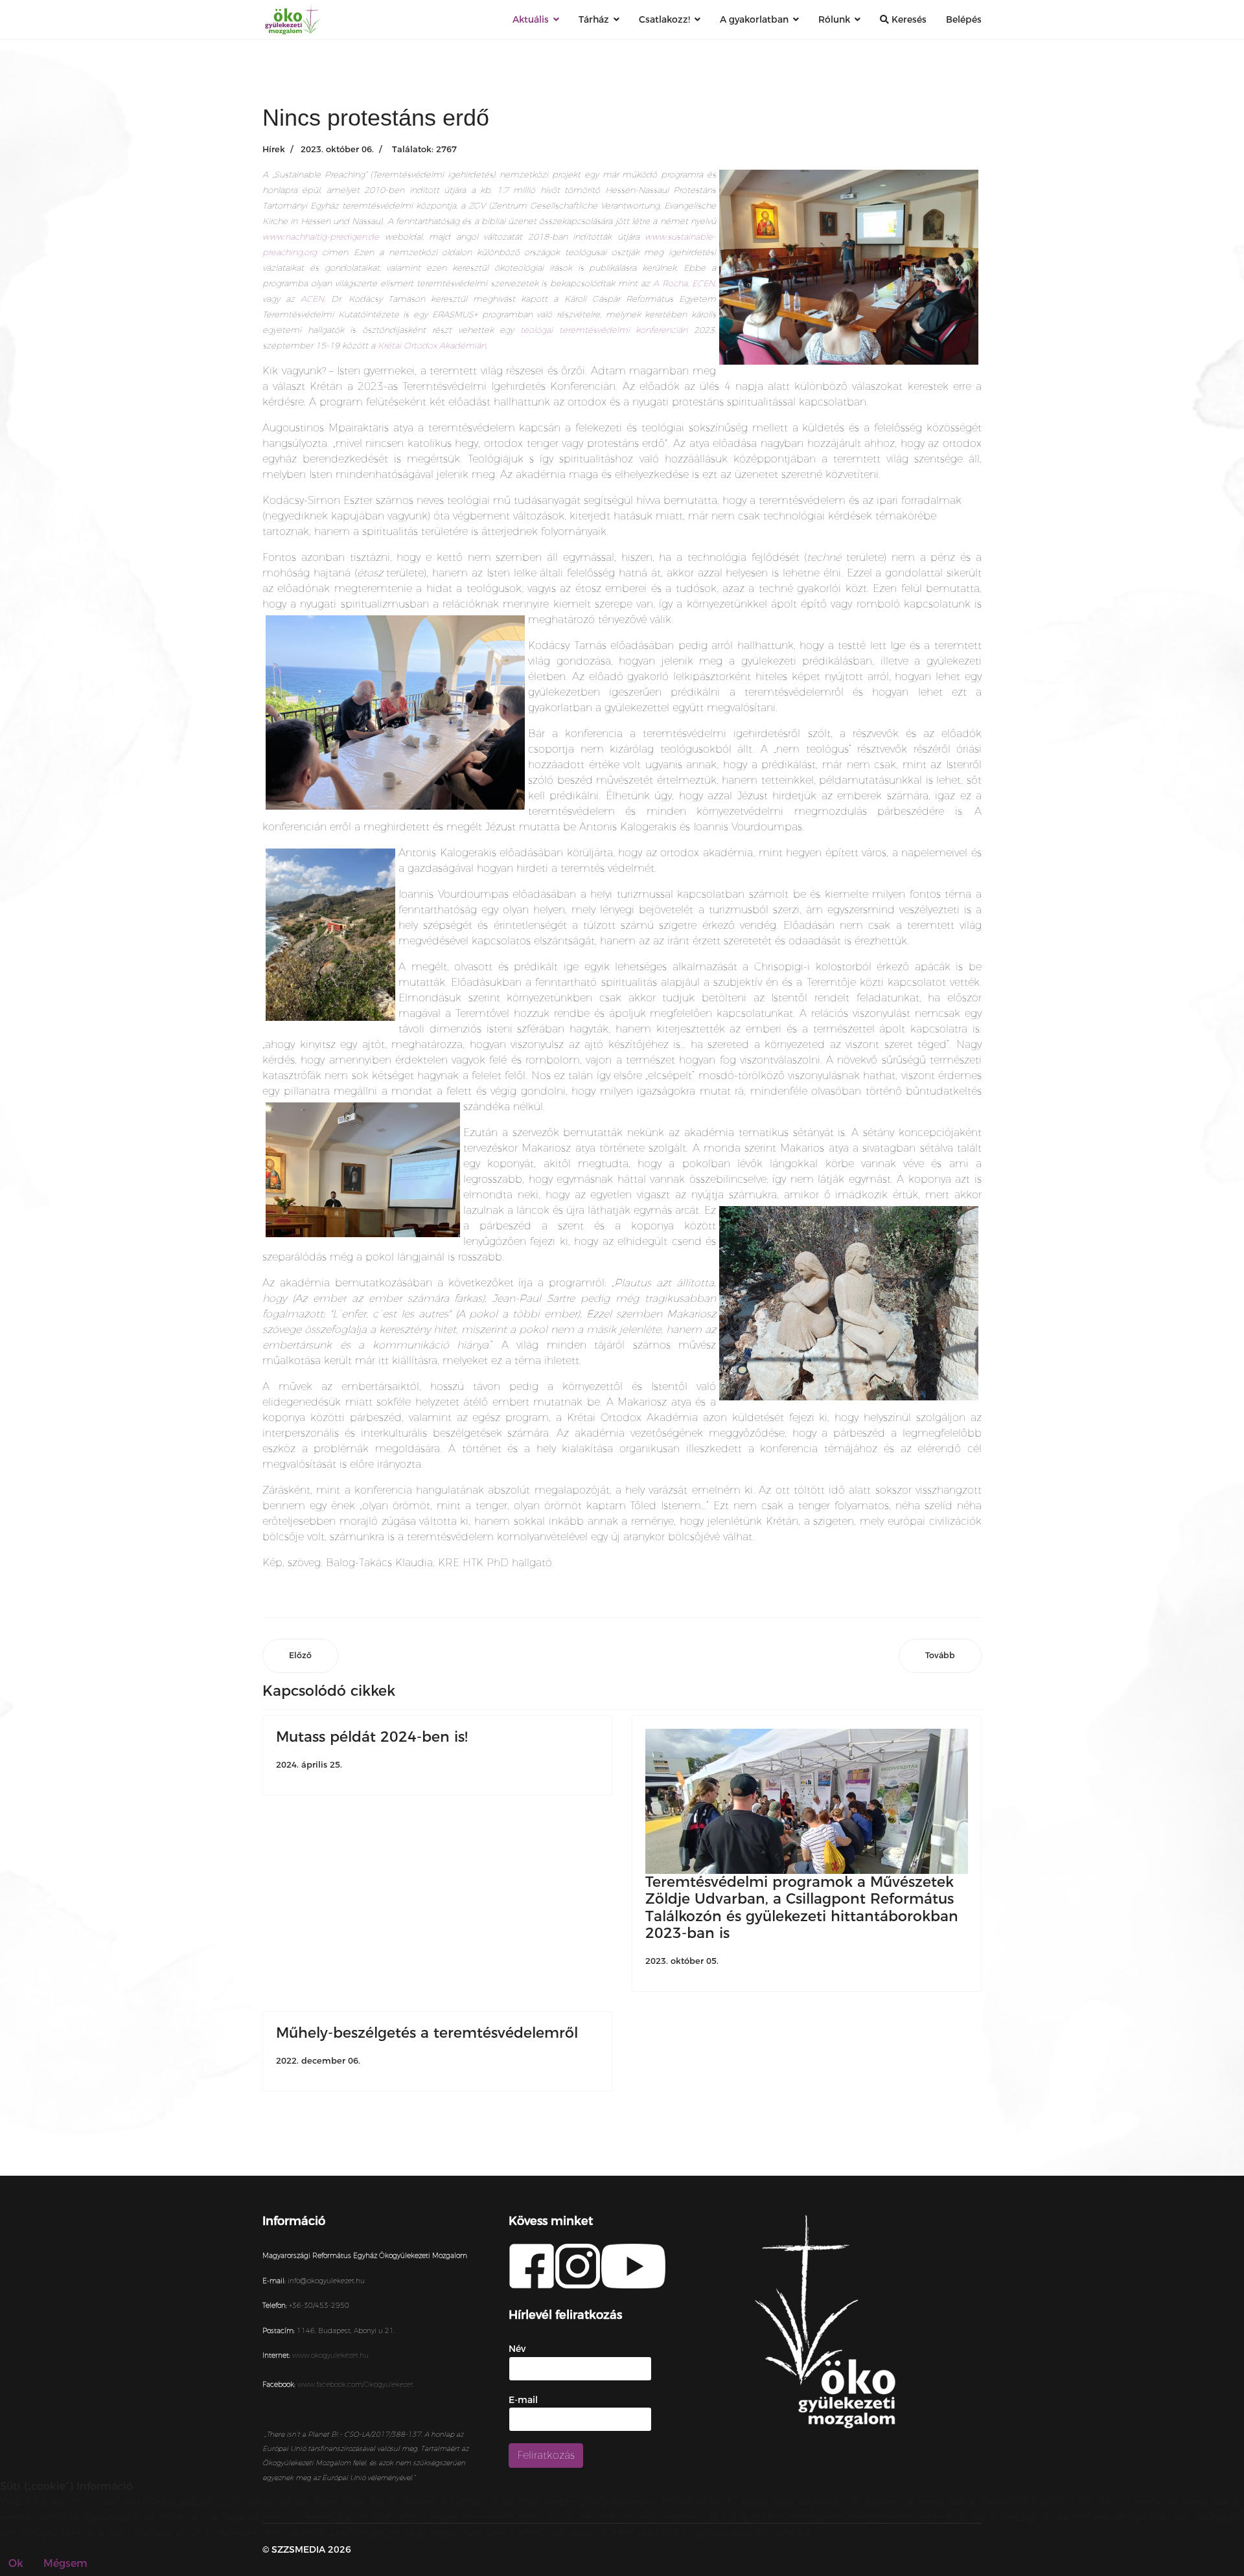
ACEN (312, 299)
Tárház (594, 19)
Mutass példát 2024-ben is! (372, 1737)
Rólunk (834, 19)
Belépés (964, 19)
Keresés (908, 19)
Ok (16, 2563)
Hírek (274, 149)
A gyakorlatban (754, 19)
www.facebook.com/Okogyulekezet (355, 2385)
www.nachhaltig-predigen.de (321, 236)
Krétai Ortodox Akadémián (432, 345)
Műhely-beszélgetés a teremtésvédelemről (427, 2033)
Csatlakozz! (664, 19)
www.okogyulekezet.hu (330, 2355)
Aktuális (531, 19)
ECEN (703, 283)
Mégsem (65, 2563)
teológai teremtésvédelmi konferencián (604, 330)
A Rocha (670, 283)
